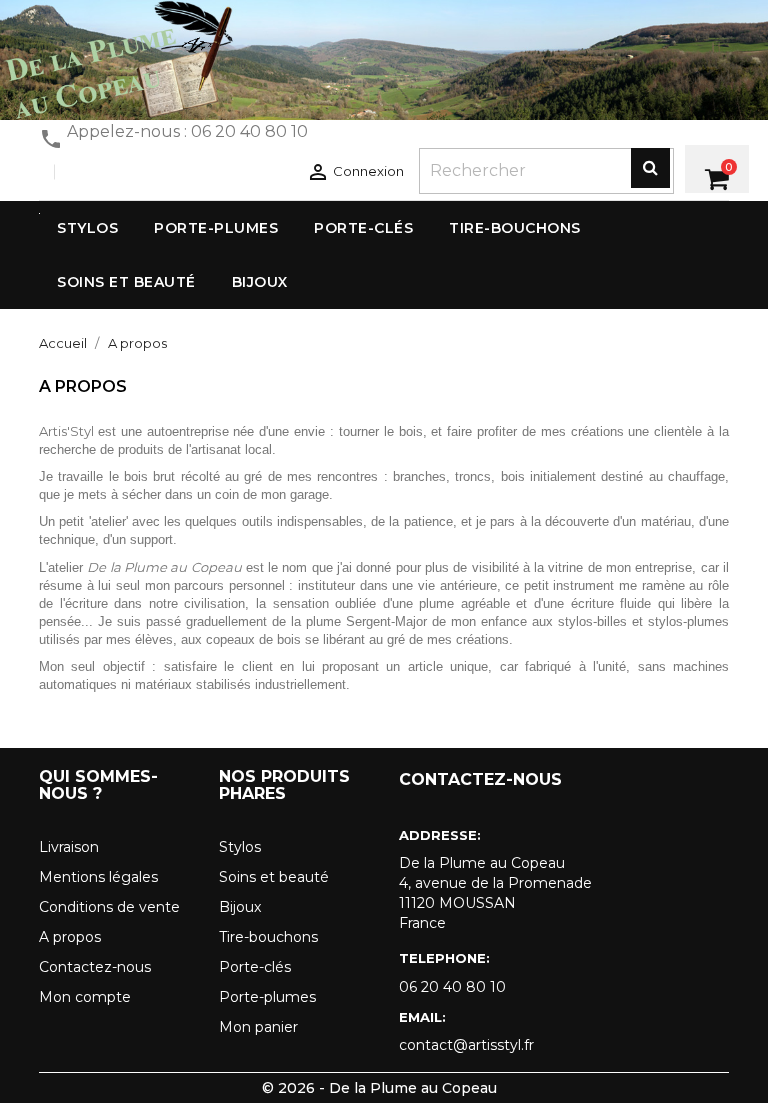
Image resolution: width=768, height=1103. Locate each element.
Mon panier (258, 1027)
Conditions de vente (109, 907)
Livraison (69, 847)
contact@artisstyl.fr (466, 1045)
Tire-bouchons (268, 937)
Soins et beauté (274, 877)
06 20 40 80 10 (452, 987)
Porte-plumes (267, 997)
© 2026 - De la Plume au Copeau (379, 1088)
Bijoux (240, 907)
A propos (70, 937)
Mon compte (85, 997)
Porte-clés (255, 967)
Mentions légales (98, 877)
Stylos (240, 847)
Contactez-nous (95, 967)
